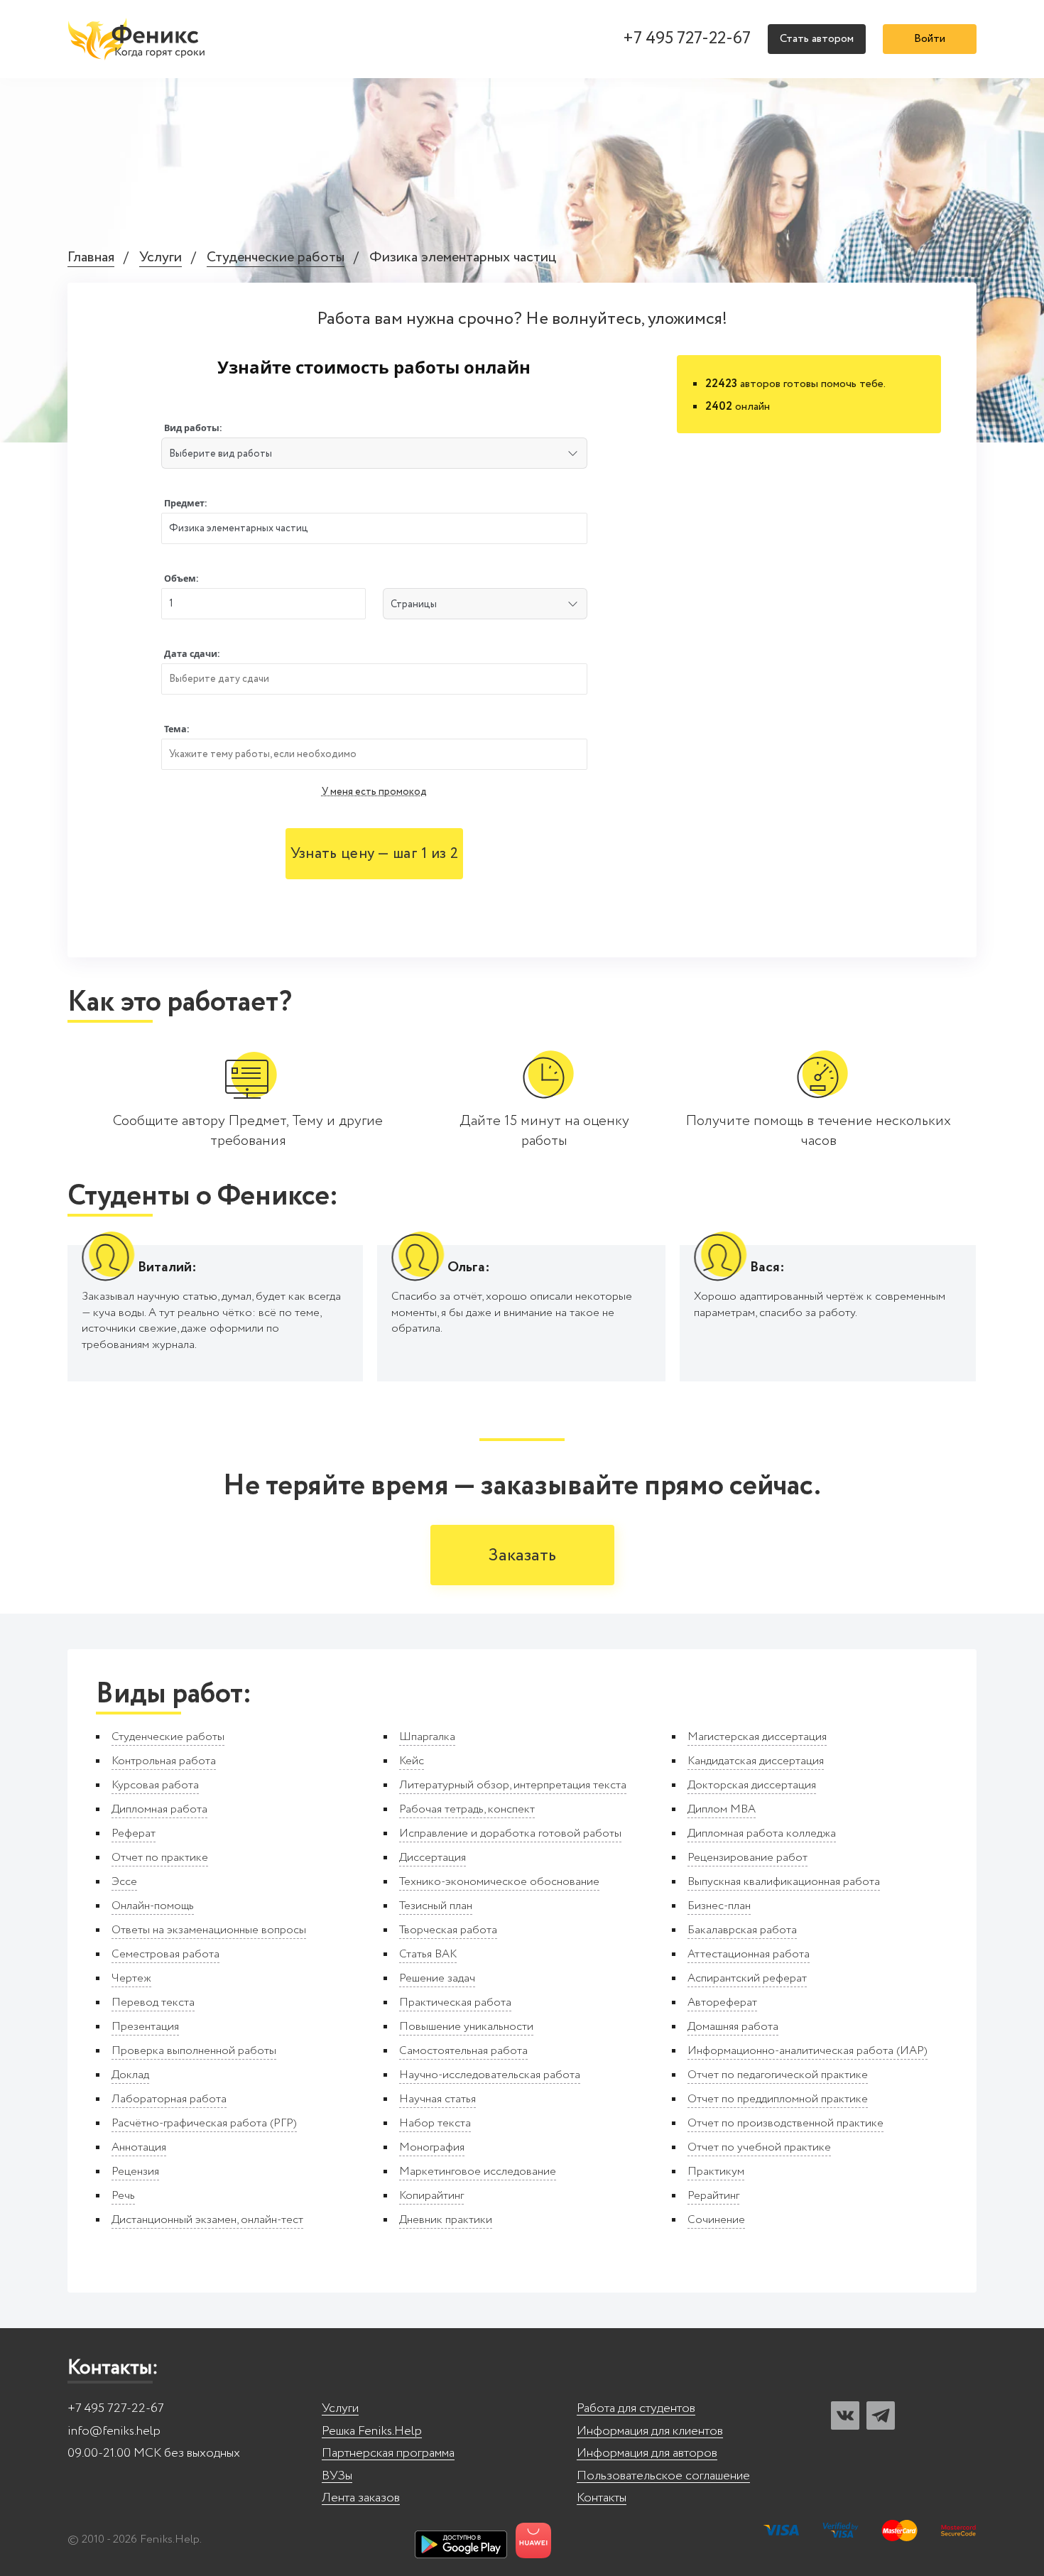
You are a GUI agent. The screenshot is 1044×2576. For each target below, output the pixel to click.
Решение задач (437, 1978)
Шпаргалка (427, 1737)
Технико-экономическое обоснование (499, 1882)
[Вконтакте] (845, 2415)
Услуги (161, 258)
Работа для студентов (636, 2409)
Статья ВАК (428, 1954)
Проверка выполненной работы (194, 2051)
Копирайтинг (431, 2196)
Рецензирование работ (747, 1858)
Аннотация (139, 2147)
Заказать (522, 1556)
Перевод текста (153, 2002)
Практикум (716, 2172)
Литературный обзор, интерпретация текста (513, 1785)
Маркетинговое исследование (478, 2172)
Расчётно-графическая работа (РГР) (204, 2123)
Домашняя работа (733, 2027)
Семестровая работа (165, 1954)
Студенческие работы (276, 258)
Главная (91, 258)
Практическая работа (455, 2002)
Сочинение (716, 2220)
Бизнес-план (719, 1906)
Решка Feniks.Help (372, 2431)
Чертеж (131, 1978)
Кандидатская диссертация (756, 1761)
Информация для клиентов (650, 2431)
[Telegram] (881, 2415)
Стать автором (817, 39)
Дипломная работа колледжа (762, 1833)
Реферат (134, 1833)
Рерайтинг (713, 2196)
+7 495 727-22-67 (687, 39)
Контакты (602, 2498)
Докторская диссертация (752, 1785)
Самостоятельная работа (463, 2051)
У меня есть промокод (374, 792)
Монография (432, 2147)
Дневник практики (446, 2220)
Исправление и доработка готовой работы (510, 1833)
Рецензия (135, 2172)
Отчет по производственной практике (785, 2123)
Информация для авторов (647, 2453)
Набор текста (435, 2123)
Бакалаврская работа (742, 1930)
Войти (930, 39)
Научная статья (437, 2099)
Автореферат (722, 2002)
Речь (123, 2196)
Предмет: (186, 503)
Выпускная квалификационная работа (784, 1882)
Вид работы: (193, 428)
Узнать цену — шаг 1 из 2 (374, 854)
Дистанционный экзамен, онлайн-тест (207, 2220)
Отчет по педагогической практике (778, 2075)
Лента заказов (361, 2498)
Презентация (145, 2027)
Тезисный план (436, 1906)
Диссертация (433, 1858)
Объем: (181, 578)
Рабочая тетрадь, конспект (467, 1809)
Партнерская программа (388, 2453)
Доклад (130, 2075)
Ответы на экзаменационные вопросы (209, 1930)
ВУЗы (337, 2476)
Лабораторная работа (169, 2099)
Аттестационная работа (749, 1954)
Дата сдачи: (192, 654)
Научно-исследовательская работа (490, 2075)
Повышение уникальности (466, 2027)
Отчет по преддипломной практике (778, 2099)
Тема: (177, 729)
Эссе (124, 1882)
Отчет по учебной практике (759, 2147)
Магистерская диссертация (757, 1737)
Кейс (412, 1761)
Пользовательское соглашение (663, 2476)
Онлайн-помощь (153, 1906)
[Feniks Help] (138, 39)
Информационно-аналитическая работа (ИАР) (808, 2051)
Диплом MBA (722, 1809)
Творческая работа (448, 1930)
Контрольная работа (164, 1761)
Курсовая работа (155, 1785)
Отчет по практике (160, 1858)
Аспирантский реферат (747, 1978)
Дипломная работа (159, 1809)
